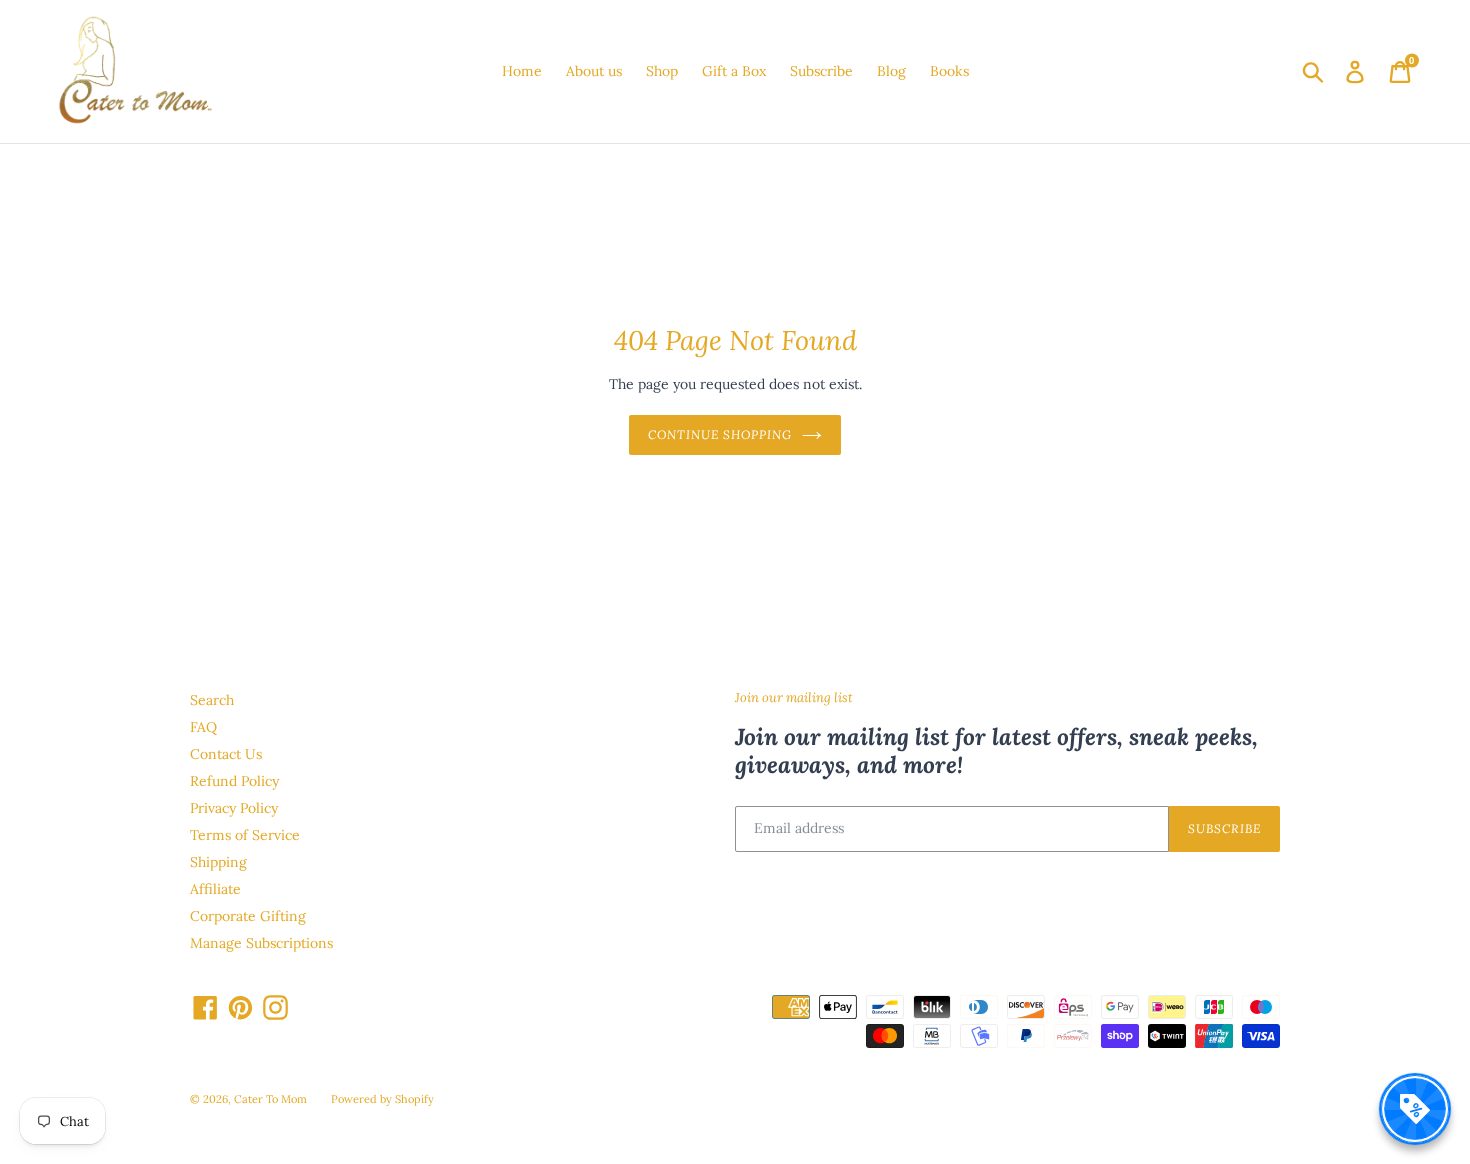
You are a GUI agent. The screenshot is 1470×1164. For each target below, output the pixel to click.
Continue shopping (719, 434)
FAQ (203, 727)
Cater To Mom (270, 1099)
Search (212, 700)
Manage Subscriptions (261, 943)
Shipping (218, 862)
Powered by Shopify (382, 1099)
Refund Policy (234, 781)
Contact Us (226, 754)
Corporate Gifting (248, 916)
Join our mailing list (794, 698)
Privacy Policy (234, 808)
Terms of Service (245, 835)
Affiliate (215, 889)
